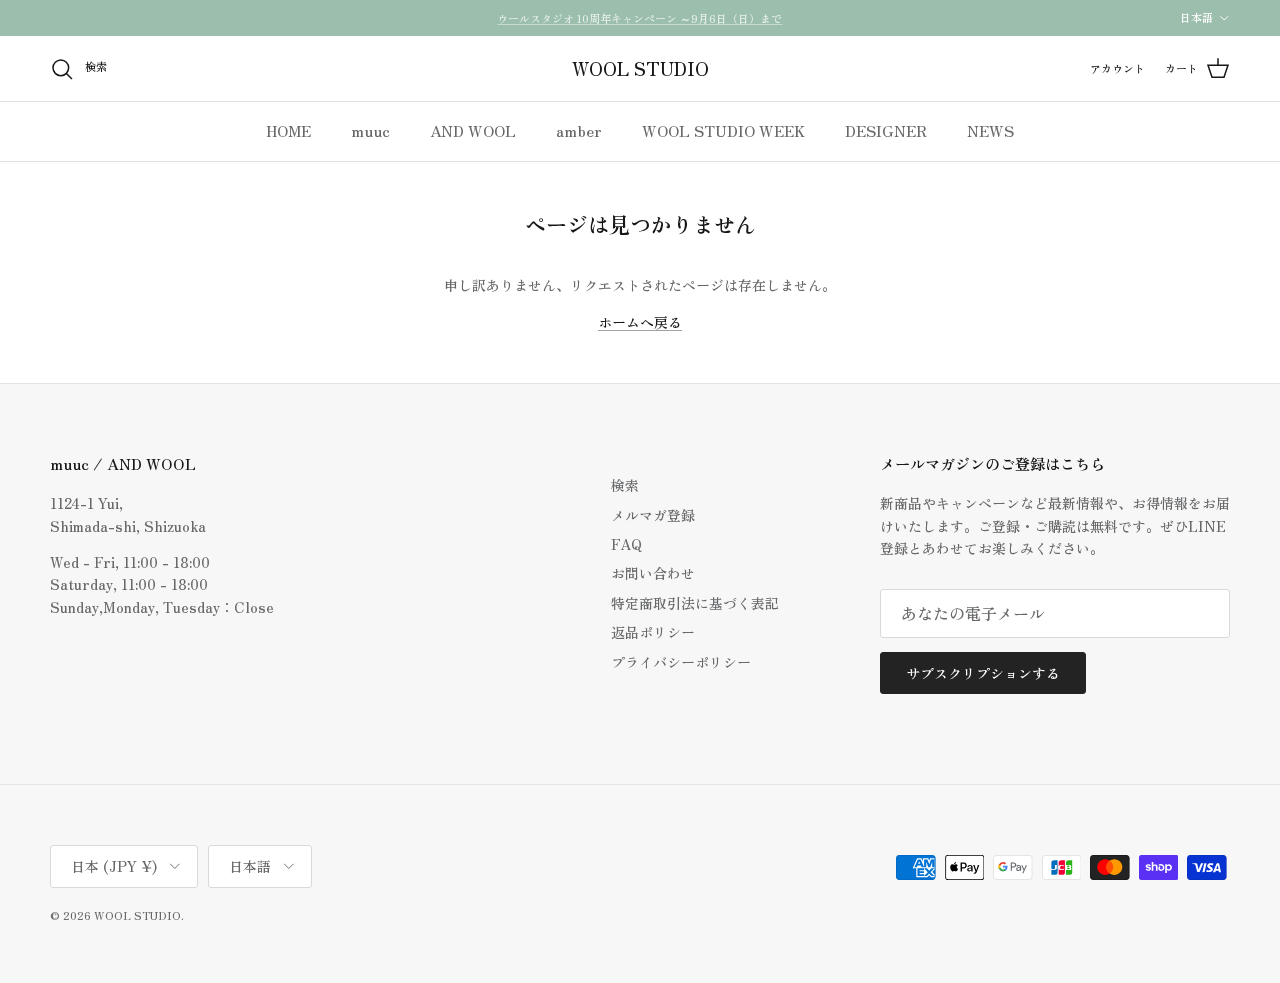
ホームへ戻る (640, 322)
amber (579, 130)
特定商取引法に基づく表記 (695, 603)
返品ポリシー (653, 632)
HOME (288, 130)
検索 (625, 485)
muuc (370, 130)
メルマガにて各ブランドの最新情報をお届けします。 (640, 26)
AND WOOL (473, 130)
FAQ (626, 544)
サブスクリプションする (983, 673)
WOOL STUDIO (137, 915)
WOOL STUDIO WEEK (723, 130)
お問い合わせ (653, 573)
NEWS (990, 130)
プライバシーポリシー (681, 662)
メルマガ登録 (653, 515)
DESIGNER (886, 130)
